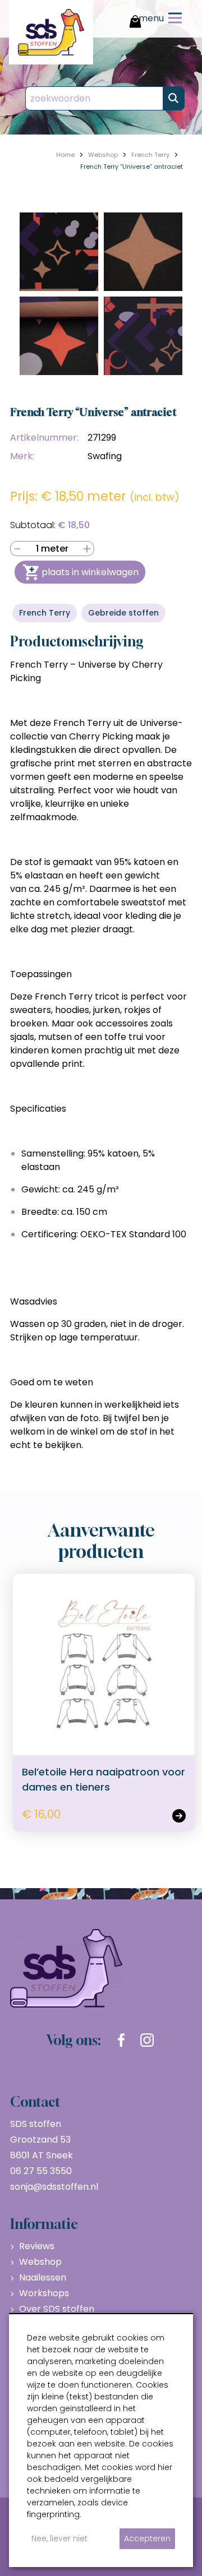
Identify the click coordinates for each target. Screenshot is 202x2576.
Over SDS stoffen (57, 2309)
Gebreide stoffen (123, 613)
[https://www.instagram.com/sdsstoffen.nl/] (147, 2040)
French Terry (45, 613)
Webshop (40, 2262)
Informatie (44, 2224)
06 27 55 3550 (41, 2171)
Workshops (44, 2293)
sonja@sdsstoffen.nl (54, 2187)
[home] (51, 32)
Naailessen (43, 2277)
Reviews (37, 2246)
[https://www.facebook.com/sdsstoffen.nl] (121, 2040)
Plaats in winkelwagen (90, 572)
